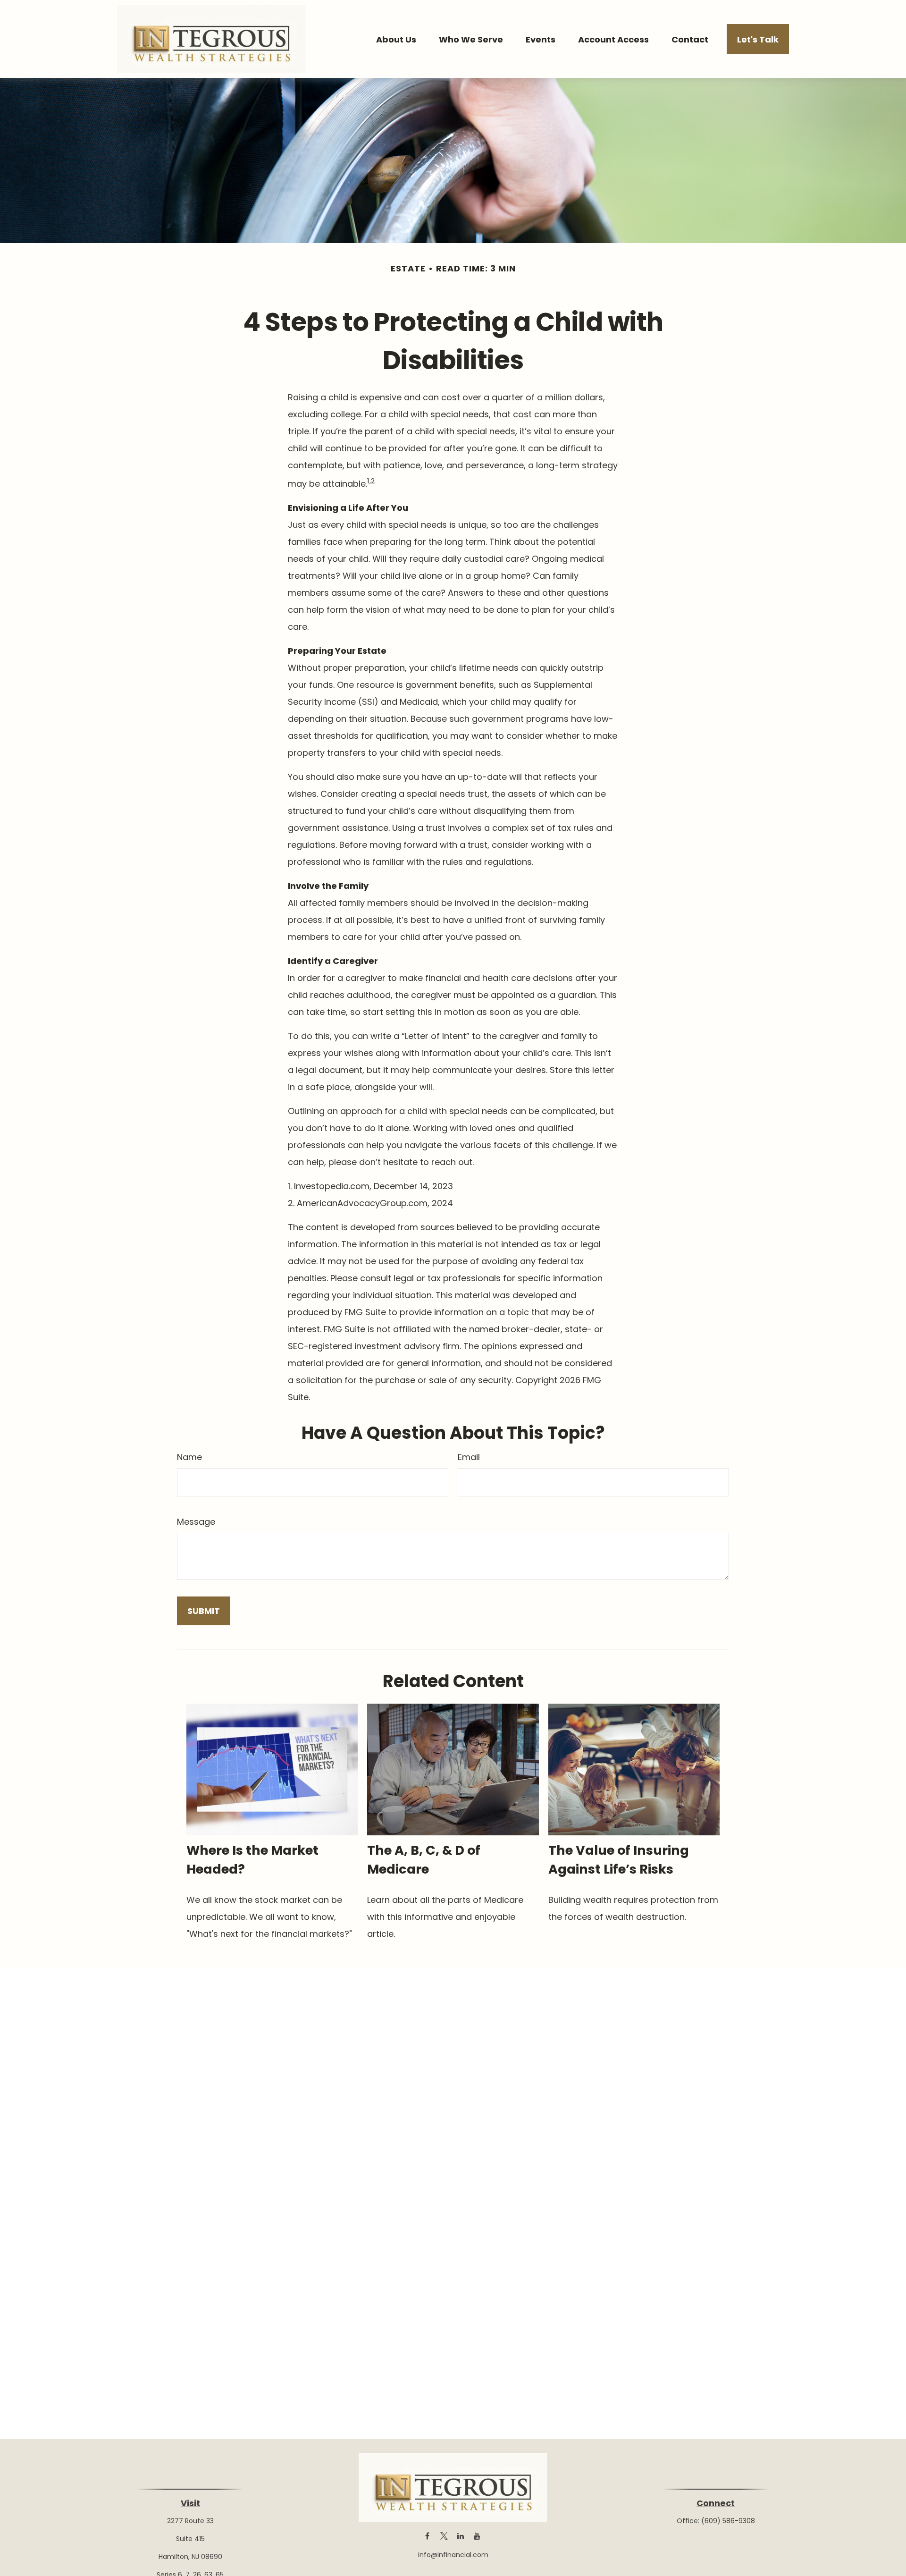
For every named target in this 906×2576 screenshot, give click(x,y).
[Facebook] (427, 2536)
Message (196, 1522)
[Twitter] (444, 2536)
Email (469, 1457)
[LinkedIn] (460, 2536)
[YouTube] (477, 2536)
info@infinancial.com (453, 2555)
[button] (396, 39)
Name (189, 1457)
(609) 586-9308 (728, 2521)
